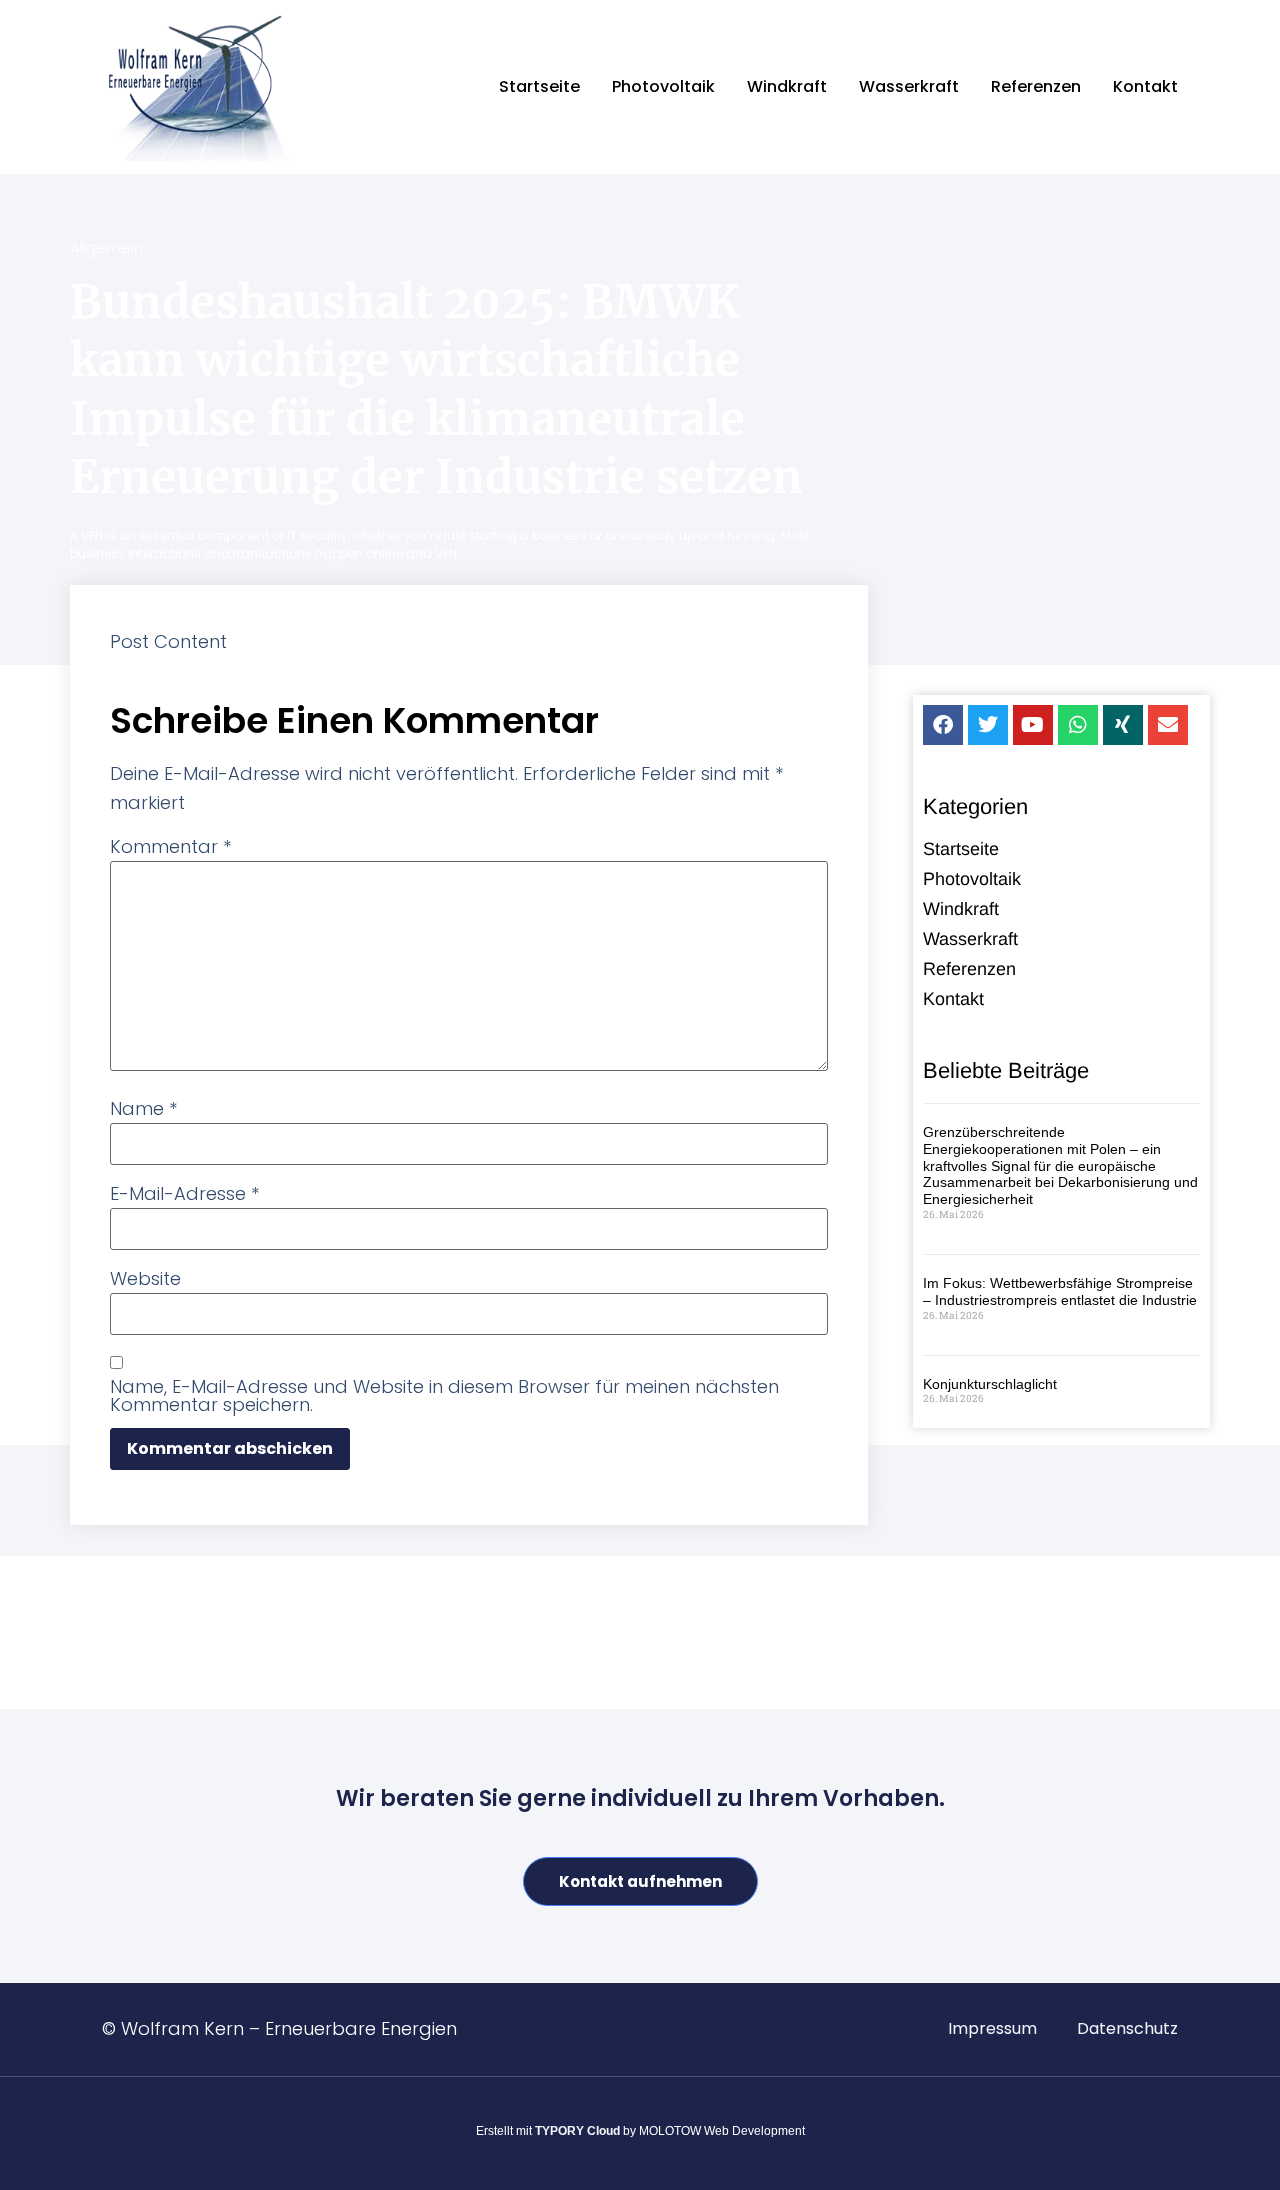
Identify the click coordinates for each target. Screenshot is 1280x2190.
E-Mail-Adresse (184, 1194)
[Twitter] (988, 725)
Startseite (539, 86)
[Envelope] (1168, 725)
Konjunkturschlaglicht (990, 1384)
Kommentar (170, 847)
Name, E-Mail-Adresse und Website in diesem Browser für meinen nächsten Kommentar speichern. (444, 1396)
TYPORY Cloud (577, 2131)
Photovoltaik (663, 86)
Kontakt (1145, 86)
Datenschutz (1127, 2028)
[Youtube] (1033, 725)
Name (143, 1109)
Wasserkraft (909, 86)
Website (145, 1279)
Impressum (992, 2028)
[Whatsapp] (1078, 725)
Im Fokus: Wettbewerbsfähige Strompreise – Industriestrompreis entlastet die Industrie (1060, 1291)
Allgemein (106, 247)
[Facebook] (943, 725)
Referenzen (1036, 86)
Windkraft (787, 86)
